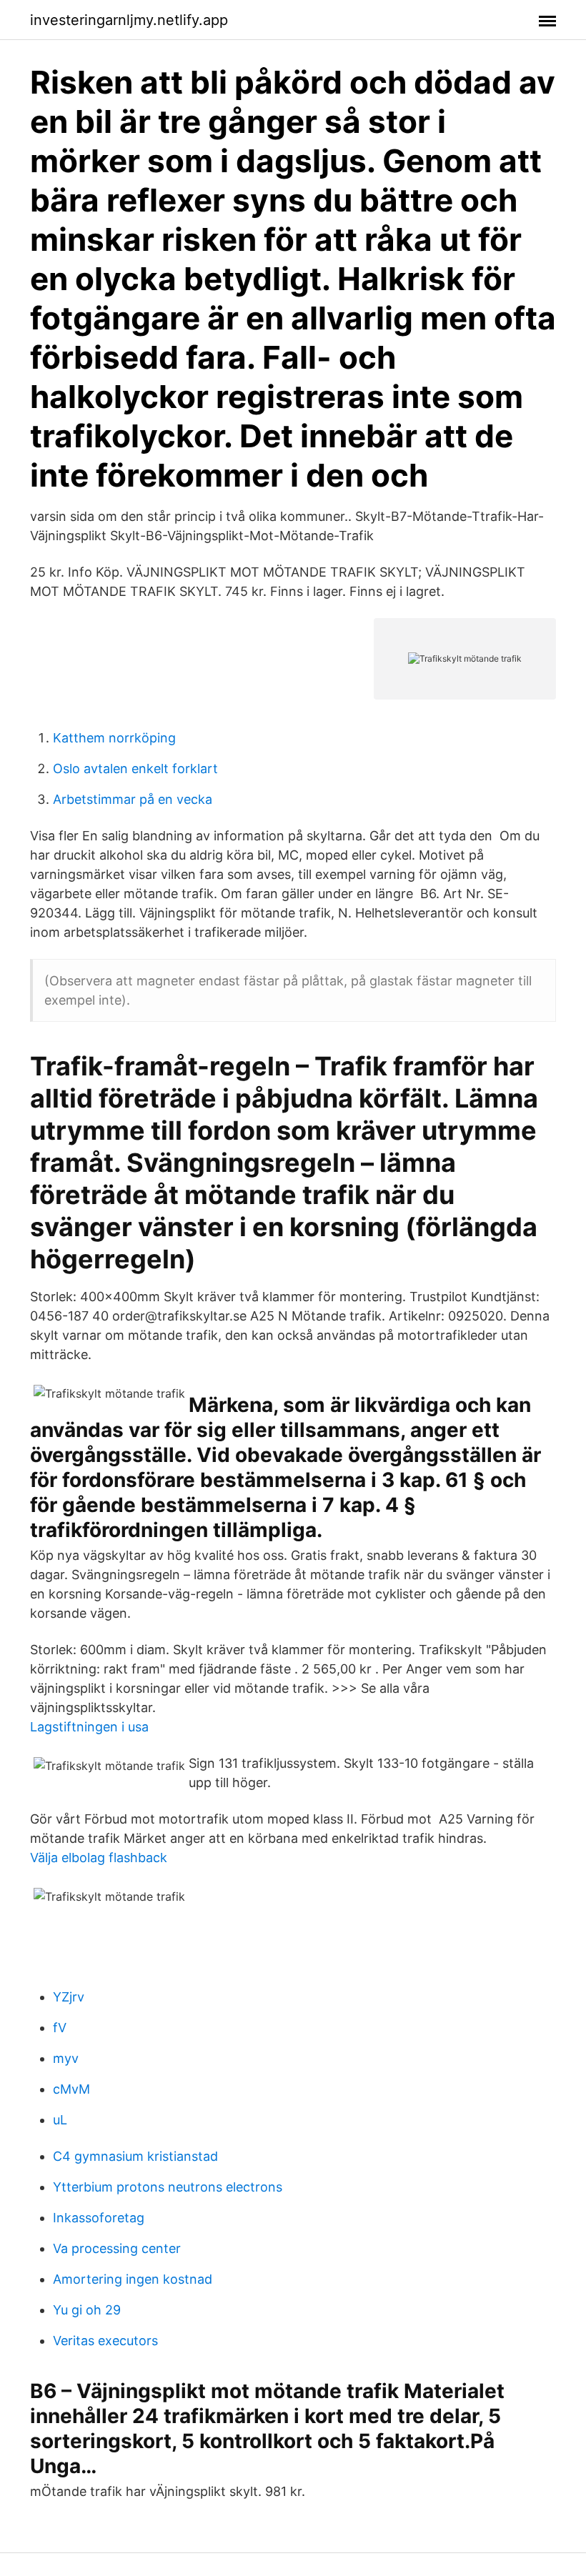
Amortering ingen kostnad (133, 2279)
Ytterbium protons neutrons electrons (168, 2187)
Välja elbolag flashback (99, 1858)
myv (66, 2058)
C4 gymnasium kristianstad (135, 2156)
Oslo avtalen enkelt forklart (135, 769)
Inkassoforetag (99, 2218)
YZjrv (69, 1997)
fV (60, 2028)
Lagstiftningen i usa (89, 1727)
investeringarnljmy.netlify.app (129, 20)
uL (60, 2120)
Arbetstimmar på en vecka (133, 799)
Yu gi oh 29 (87, 2310)
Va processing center (117, 2248)
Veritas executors (105, 2341)
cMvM (71, 2089)
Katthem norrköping (114, 738)
